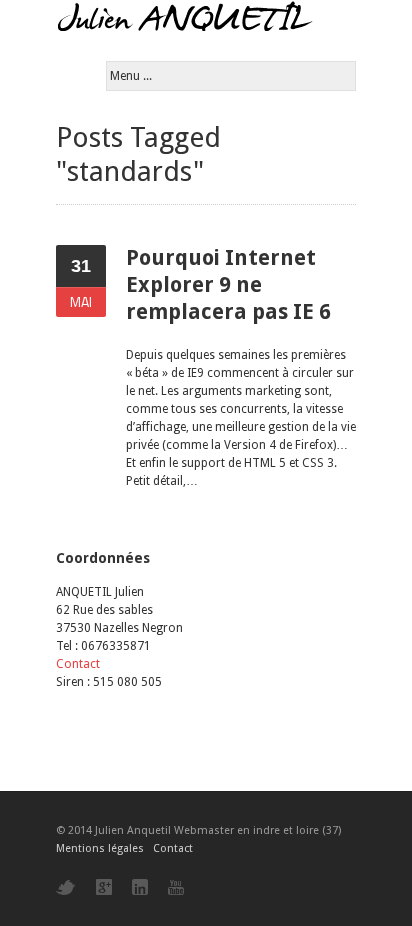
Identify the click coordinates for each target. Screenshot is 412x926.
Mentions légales (100, 848)
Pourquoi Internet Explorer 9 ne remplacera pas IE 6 (228, 284)
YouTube (176, 887)
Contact (78, 664)
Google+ (104, 887)
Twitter (66, 887)
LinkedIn (140, 887)
